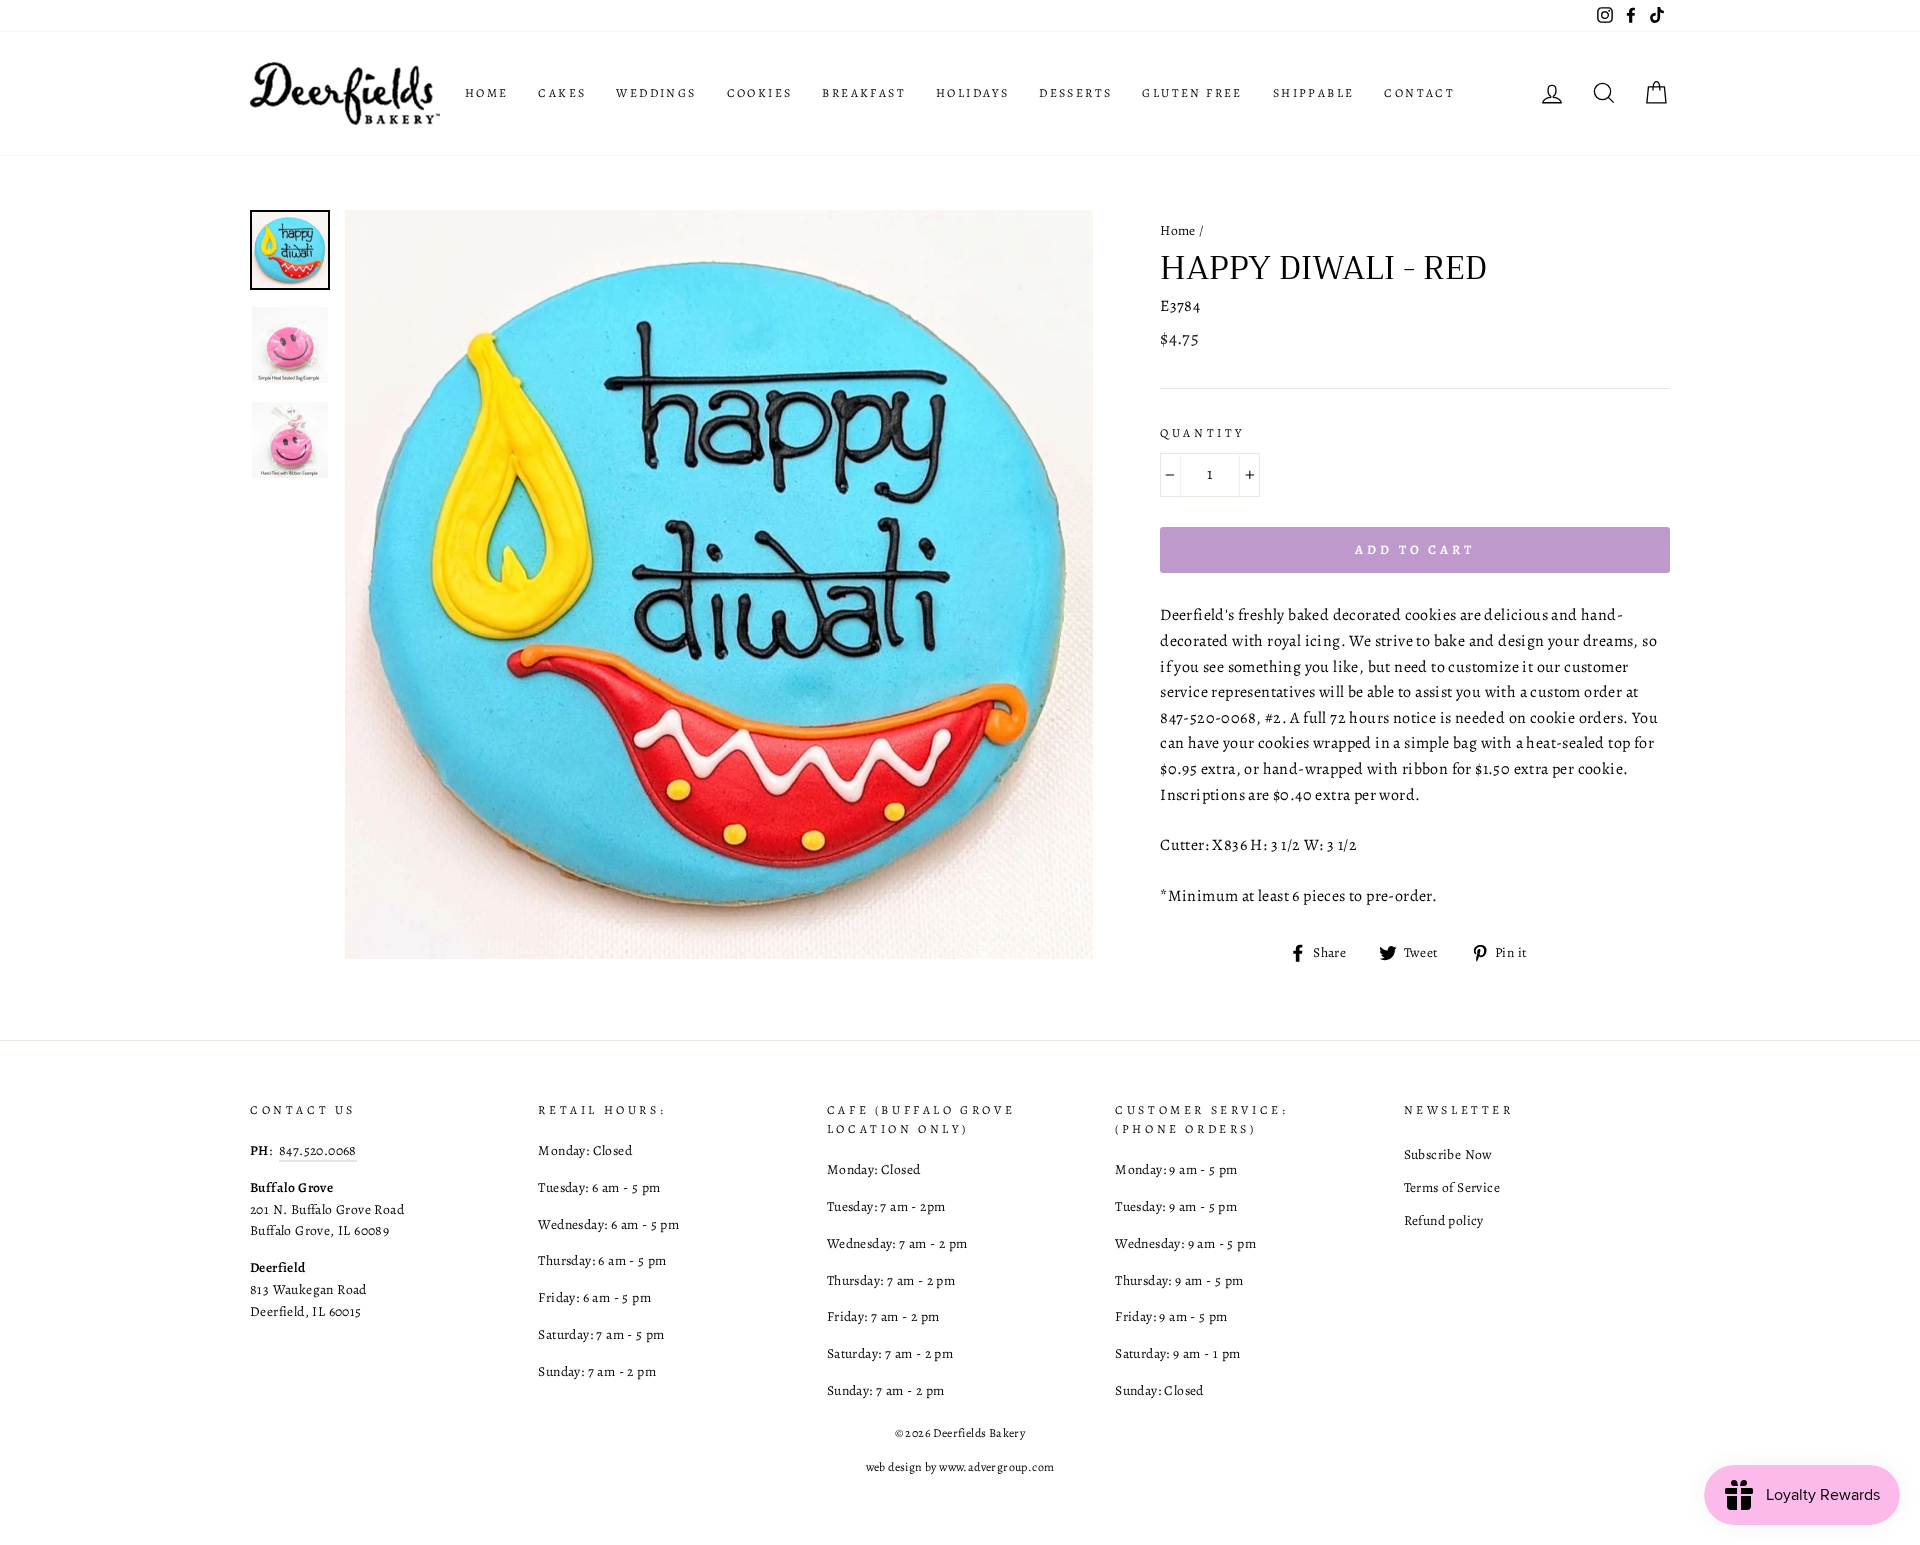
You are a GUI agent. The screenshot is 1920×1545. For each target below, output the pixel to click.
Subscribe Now (1448, 1154)
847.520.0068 (318, 1150)
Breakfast (864, 93)
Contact (1419, 93)
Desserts (1075, 93)
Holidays (972, 93)
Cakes (562, 93)
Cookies (760, 93)
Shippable (1314, 93)
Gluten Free (1192, 93)
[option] (719, 584)
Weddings (656, 93)
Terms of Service (1452, 1187)
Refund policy (1444, 1220)
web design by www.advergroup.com (960, 1467)
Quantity (1202, 433)
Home (487, 93)
